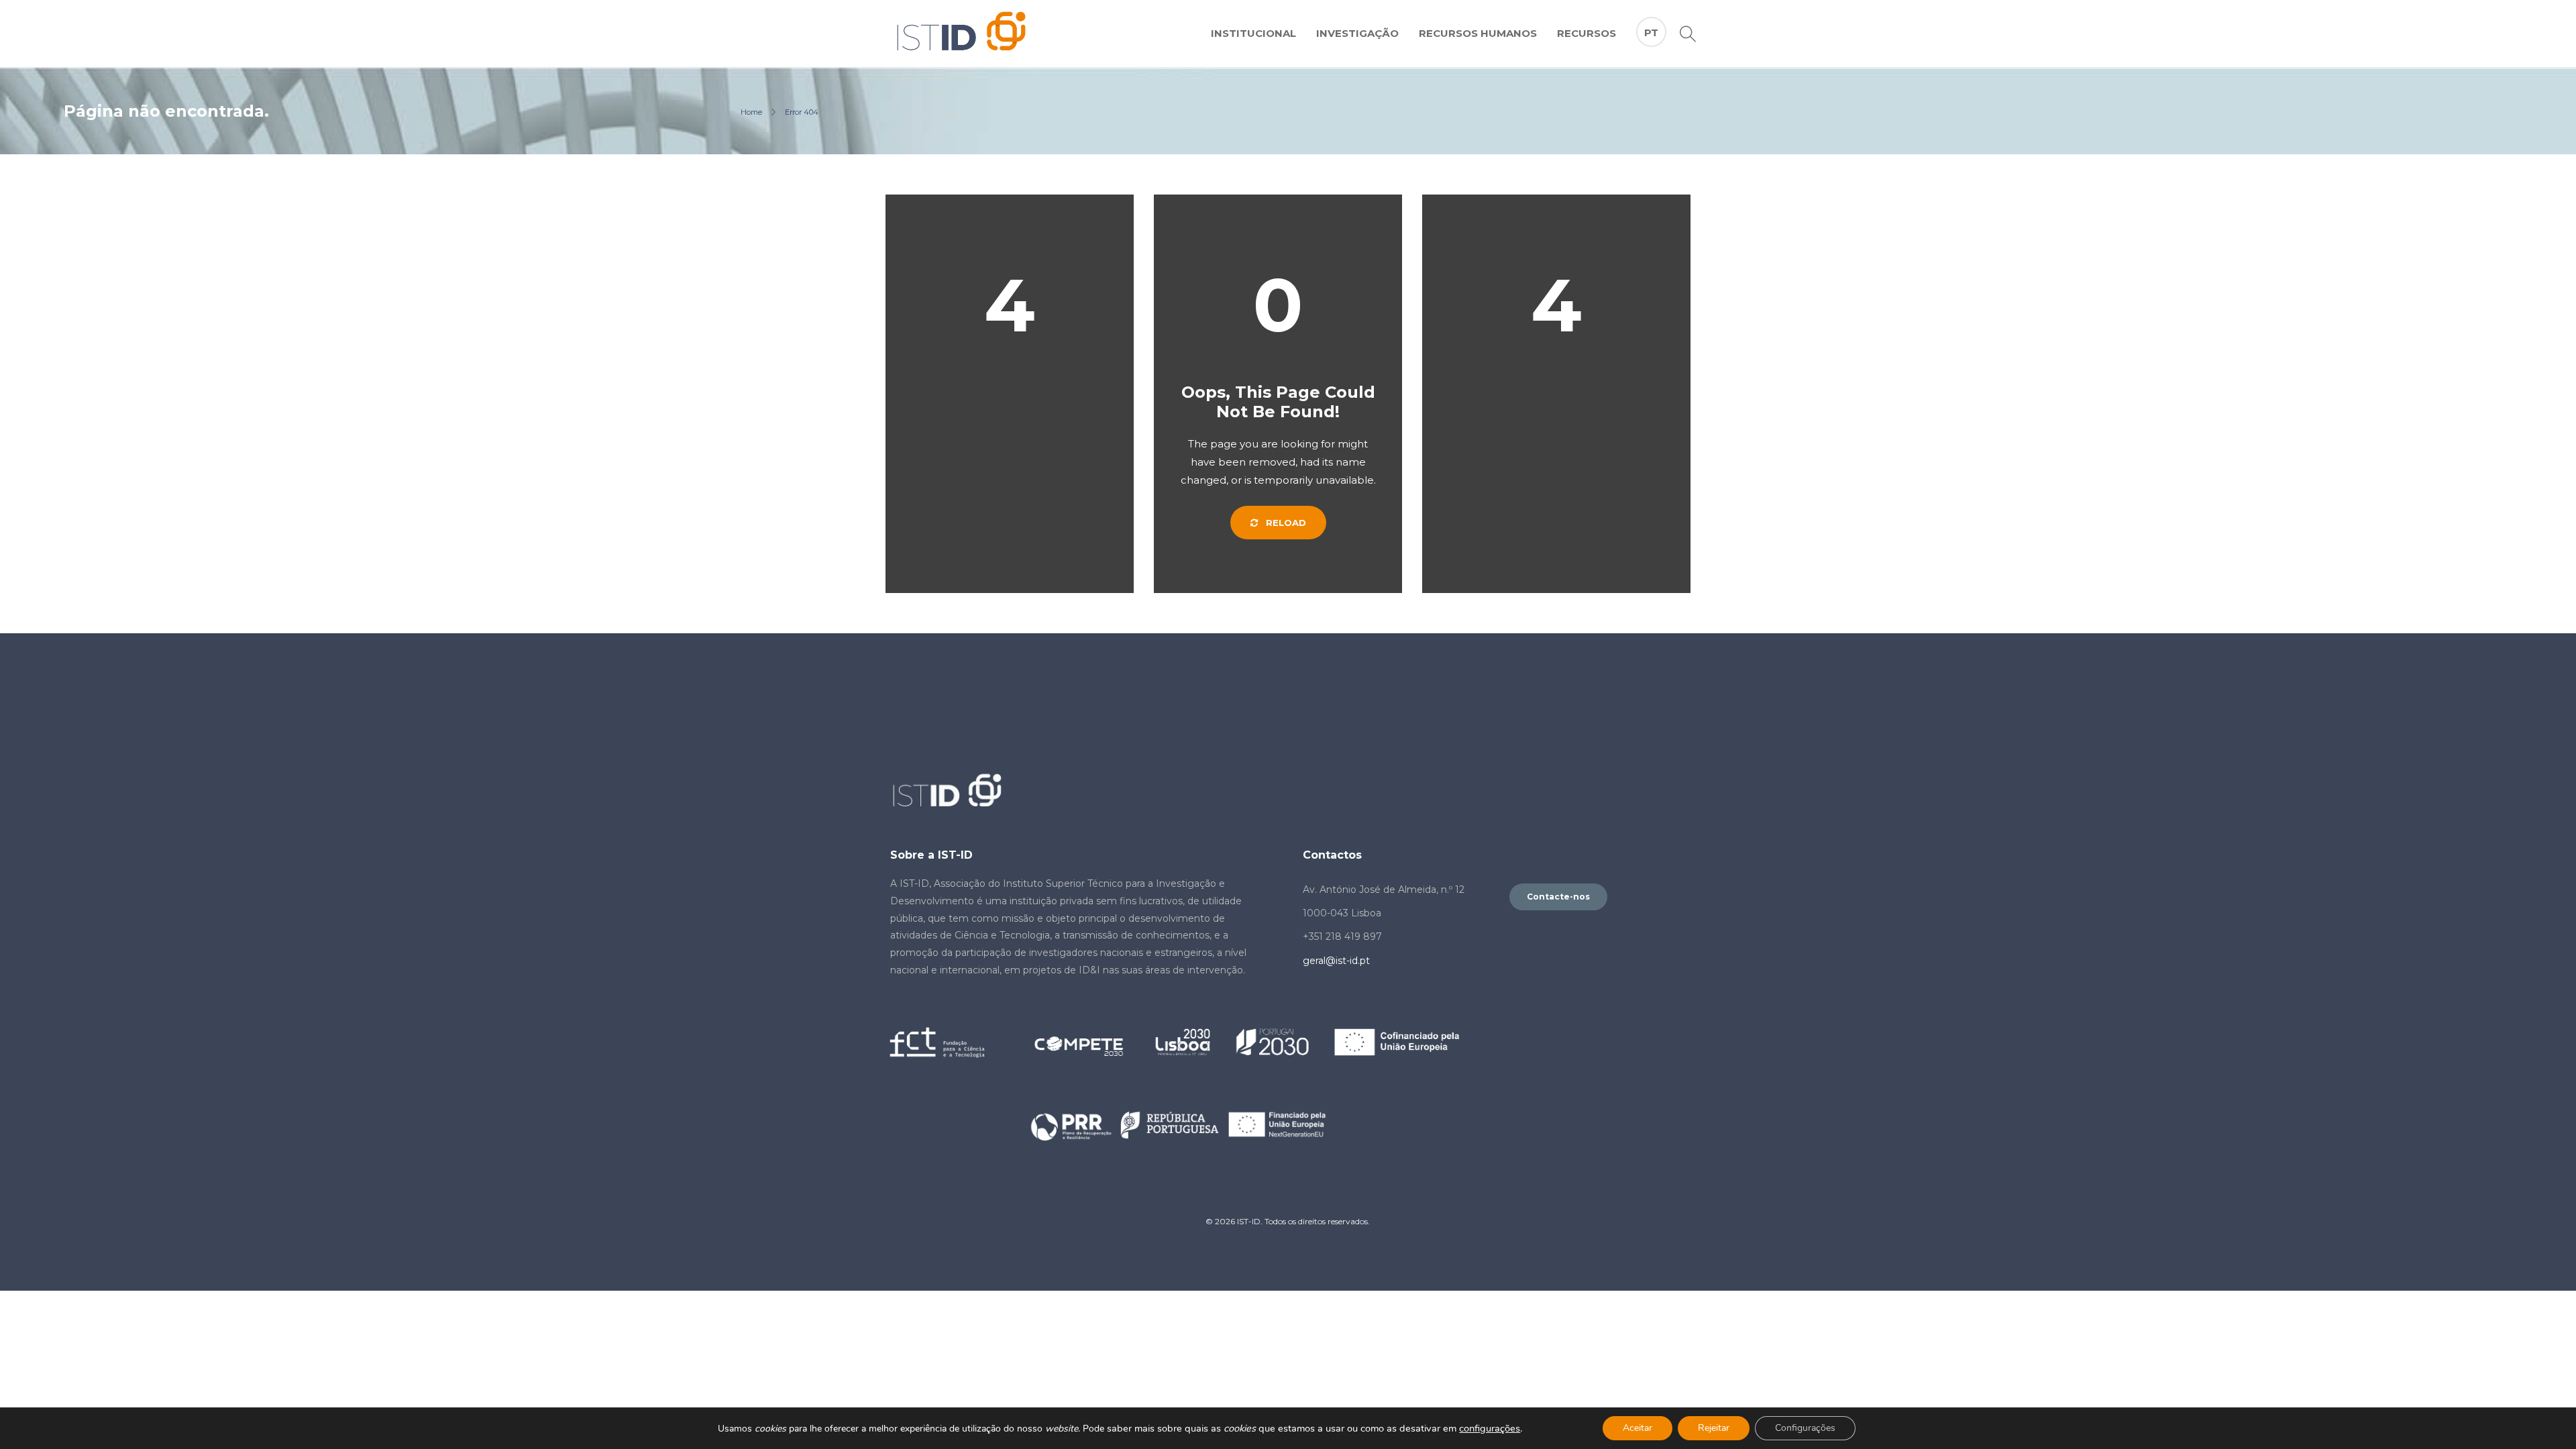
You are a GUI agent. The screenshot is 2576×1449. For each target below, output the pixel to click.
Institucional (1253, 33)
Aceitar (1638, 1428)
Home (751, 112)
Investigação (1357, 33)
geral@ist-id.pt (1336, 961)
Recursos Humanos (1478, 33)
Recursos (1587, 33)
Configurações (1805, 1428)
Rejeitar (1714, 1428)
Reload (1285, 523)
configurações (1490, 1428)
